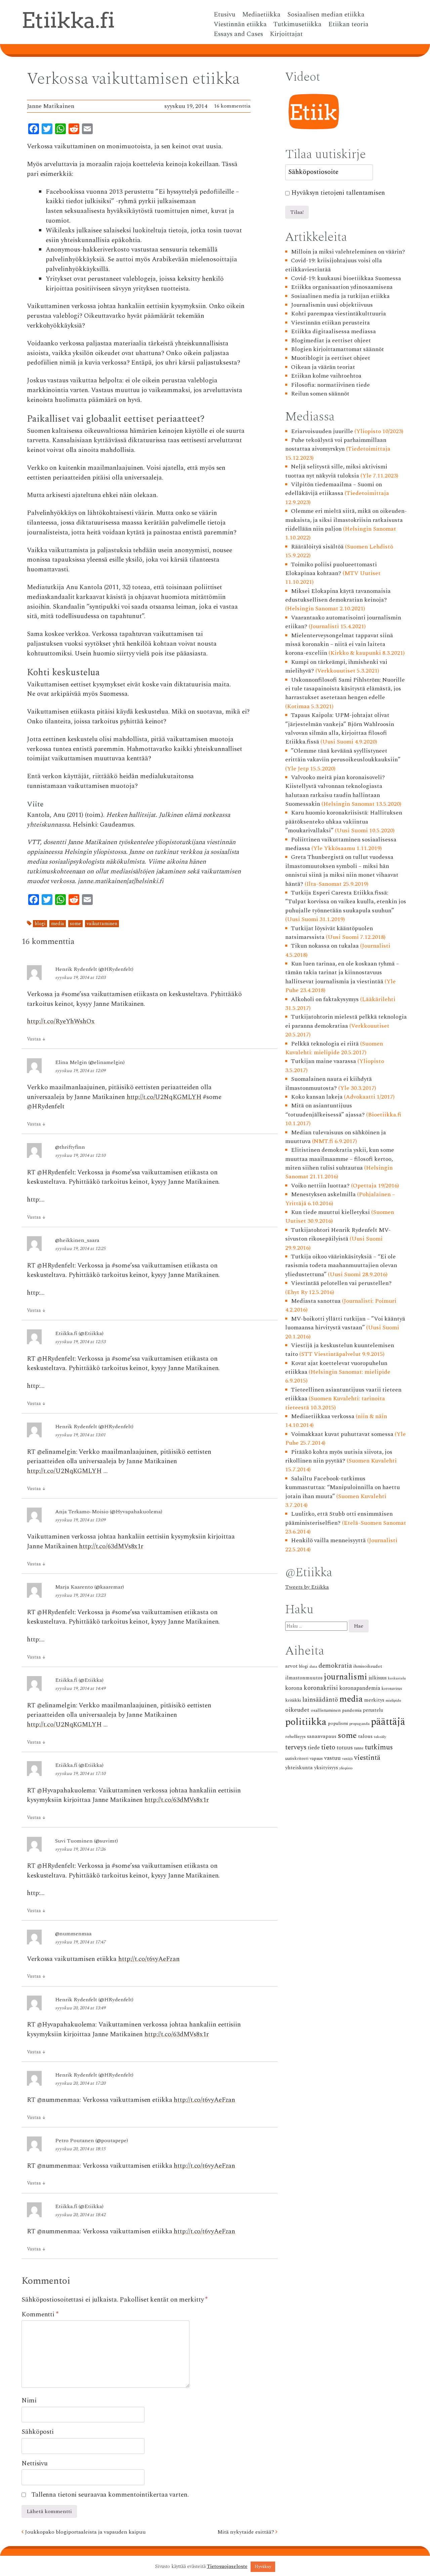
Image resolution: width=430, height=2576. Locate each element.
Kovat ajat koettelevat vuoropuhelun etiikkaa (336, 1368)
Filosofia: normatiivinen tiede (330, 385)
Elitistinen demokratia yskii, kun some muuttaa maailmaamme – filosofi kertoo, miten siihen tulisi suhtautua (340, 1159)
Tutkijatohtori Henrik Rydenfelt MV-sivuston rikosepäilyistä (338, 1234)
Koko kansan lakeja (317, 1097)
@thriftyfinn (70, 1147)
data (313, 1666)
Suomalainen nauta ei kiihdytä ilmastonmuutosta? (329, 1083)
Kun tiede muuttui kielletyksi (330, 1212)
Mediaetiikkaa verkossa (323, 1416)
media (58, 924)
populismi (338, 1723)
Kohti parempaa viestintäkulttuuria (338, 314)
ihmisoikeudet (368, 1666)
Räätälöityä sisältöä (317, 547)
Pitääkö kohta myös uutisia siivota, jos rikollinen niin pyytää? (339, 1456)
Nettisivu (35, 2464)
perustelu (373, 1710)
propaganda (359, 1724)
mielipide (393, 1700)
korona (294, 1688)
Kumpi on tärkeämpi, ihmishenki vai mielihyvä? (336, 666)
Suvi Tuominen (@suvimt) (87, 1841)
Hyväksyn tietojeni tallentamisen (338, 193)
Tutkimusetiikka (297, 25)
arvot (291, 1666)
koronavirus (392, 1689)
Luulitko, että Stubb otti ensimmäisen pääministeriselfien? (339, 1518)
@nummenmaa (73, 1934)
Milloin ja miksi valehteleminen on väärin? (348, 252)
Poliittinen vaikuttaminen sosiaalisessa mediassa (341, 844)
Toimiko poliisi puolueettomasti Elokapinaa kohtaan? (331, 569)
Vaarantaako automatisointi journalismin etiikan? (343, 622)
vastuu (332, 1758)
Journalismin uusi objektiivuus (332, 305)
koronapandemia (360, 1688)
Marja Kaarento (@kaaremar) (90, 1587)
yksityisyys (326, 1768)
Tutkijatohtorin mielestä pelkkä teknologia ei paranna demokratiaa (346, 1021)
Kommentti (40, 2315)
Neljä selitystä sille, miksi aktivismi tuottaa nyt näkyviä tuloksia (336, 471)
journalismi (346, 1677)
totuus (345, 1748)
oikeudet (297, 1710)
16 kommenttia (232, 106)
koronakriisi (321, 1688)
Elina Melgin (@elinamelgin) (90, 1062)
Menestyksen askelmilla (323, 1194)
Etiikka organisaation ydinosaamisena (342, 287)
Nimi (29, 2401)
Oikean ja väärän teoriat (323, 367)
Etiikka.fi (68, 20)
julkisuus (378, 1678)
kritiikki (293, 1700)
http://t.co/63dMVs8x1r (111, 1546)
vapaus (316, 1758)
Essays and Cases (238, 34)
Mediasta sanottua (316, 1301)
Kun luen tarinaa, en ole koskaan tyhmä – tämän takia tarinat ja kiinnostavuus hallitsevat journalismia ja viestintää (342, 973)
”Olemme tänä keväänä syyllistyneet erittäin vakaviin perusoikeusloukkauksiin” (343, 755)
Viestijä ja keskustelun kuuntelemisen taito (340, 1350)
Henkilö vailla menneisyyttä (328, 1540)
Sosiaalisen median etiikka (326, 15)
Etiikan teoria (348, 25)
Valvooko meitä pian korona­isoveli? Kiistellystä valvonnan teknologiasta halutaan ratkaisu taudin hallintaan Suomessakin (335, 791)
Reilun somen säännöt (320, 394)
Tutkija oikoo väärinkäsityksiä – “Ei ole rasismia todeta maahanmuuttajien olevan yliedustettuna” (341, 1265)
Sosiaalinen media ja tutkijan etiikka (340, 296)
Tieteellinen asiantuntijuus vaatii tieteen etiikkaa (343, 1394)
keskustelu (397, 1678)
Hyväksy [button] (263, 2567)
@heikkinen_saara (77, 1240)
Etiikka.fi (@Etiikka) (79, 1333)
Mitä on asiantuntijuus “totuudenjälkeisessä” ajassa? (325, 1110)
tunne (359, 1748)
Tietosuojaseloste (227, 2567)
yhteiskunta (299, 1768)
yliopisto (346, 1768)
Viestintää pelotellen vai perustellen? (341, 1283)
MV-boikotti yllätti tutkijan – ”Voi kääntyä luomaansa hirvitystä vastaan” (345, 1323)
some (75, 924)
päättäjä (388, 1722)
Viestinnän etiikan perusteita (330, 323)
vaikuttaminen (102, 924)
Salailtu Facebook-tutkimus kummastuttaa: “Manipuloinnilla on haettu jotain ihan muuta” (342, 1487)
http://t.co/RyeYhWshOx (61, 1021)
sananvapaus (322, 1736)
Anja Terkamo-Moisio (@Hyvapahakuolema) (109, 1512)
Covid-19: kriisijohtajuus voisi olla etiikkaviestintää (334, 265)
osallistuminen (326, 1710)
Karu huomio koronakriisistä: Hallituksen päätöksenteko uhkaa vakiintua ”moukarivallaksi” (344, 822)
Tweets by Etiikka (307, 1587)
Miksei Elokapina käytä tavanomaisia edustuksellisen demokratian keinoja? (338, 595)
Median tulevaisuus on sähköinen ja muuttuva (336, 1137)
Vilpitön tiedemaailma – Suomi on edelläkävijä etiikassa (334, 489)
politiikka (306, 1722)
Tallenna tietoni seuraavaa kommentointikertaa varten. (110, 2495)
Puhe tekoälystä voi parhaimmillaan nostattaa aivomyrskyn (336, 444)
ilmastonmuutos (304, 1678)
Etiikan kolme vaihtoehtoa (326, 376)
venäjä (347, 1759)
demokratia (335, 1666)
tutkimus (379, 1747)
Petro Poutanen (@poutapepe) (92, 2141)
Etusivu (225, 15)
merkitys (374, 1700)
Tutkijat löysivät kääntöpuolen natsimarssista (329, 933)
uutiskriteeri (297, 1759)
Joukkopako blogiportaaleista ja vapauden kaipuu (85, 2532)
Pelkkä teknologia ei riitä (325, 1044)
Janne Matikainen (51, 106)
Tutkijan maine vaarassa (324, 1061)
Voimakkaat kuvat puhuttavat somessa (342, 1434)
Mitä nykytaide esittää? (246, 2532)
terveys (296, 1747)
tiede (314, 1748)
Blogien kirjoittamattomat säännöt (337, 349)
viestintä (367, 1758)
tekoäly (380, 1737)
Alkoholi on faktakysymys (325, 999)
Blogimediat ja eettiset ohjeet (331, 340)
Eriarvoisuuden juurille (322, 431)
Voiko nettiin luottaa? (320, 1186)
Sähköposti (38, 2432)
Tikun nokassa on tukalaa (325, 946)
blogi (40, 924)
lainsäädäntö (320, 1700)
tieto (328, 1747)
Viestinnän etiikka (240, 25)
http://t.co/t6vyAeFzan (149, 1959)
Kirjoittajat (286, 34)
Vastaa (36, 1039)
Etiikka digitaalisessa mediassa (333, 331)
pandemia (352, 1710)
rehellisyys (295, 1737)
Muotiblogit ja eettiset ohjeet (331, 358)
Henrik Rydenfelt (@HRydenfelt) (94, 969)
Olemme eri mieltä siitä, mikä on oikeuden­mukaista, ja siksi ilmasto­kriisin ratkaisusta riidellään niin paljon (346, 520)
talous (365, 1736)
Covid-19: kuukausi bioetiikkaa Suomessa (346, 278)
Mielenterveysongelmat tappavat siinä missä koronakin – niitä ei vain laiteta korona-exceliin (339, 644)
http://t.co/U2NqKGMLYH (164, 1097)
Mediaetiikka (261, 15)
